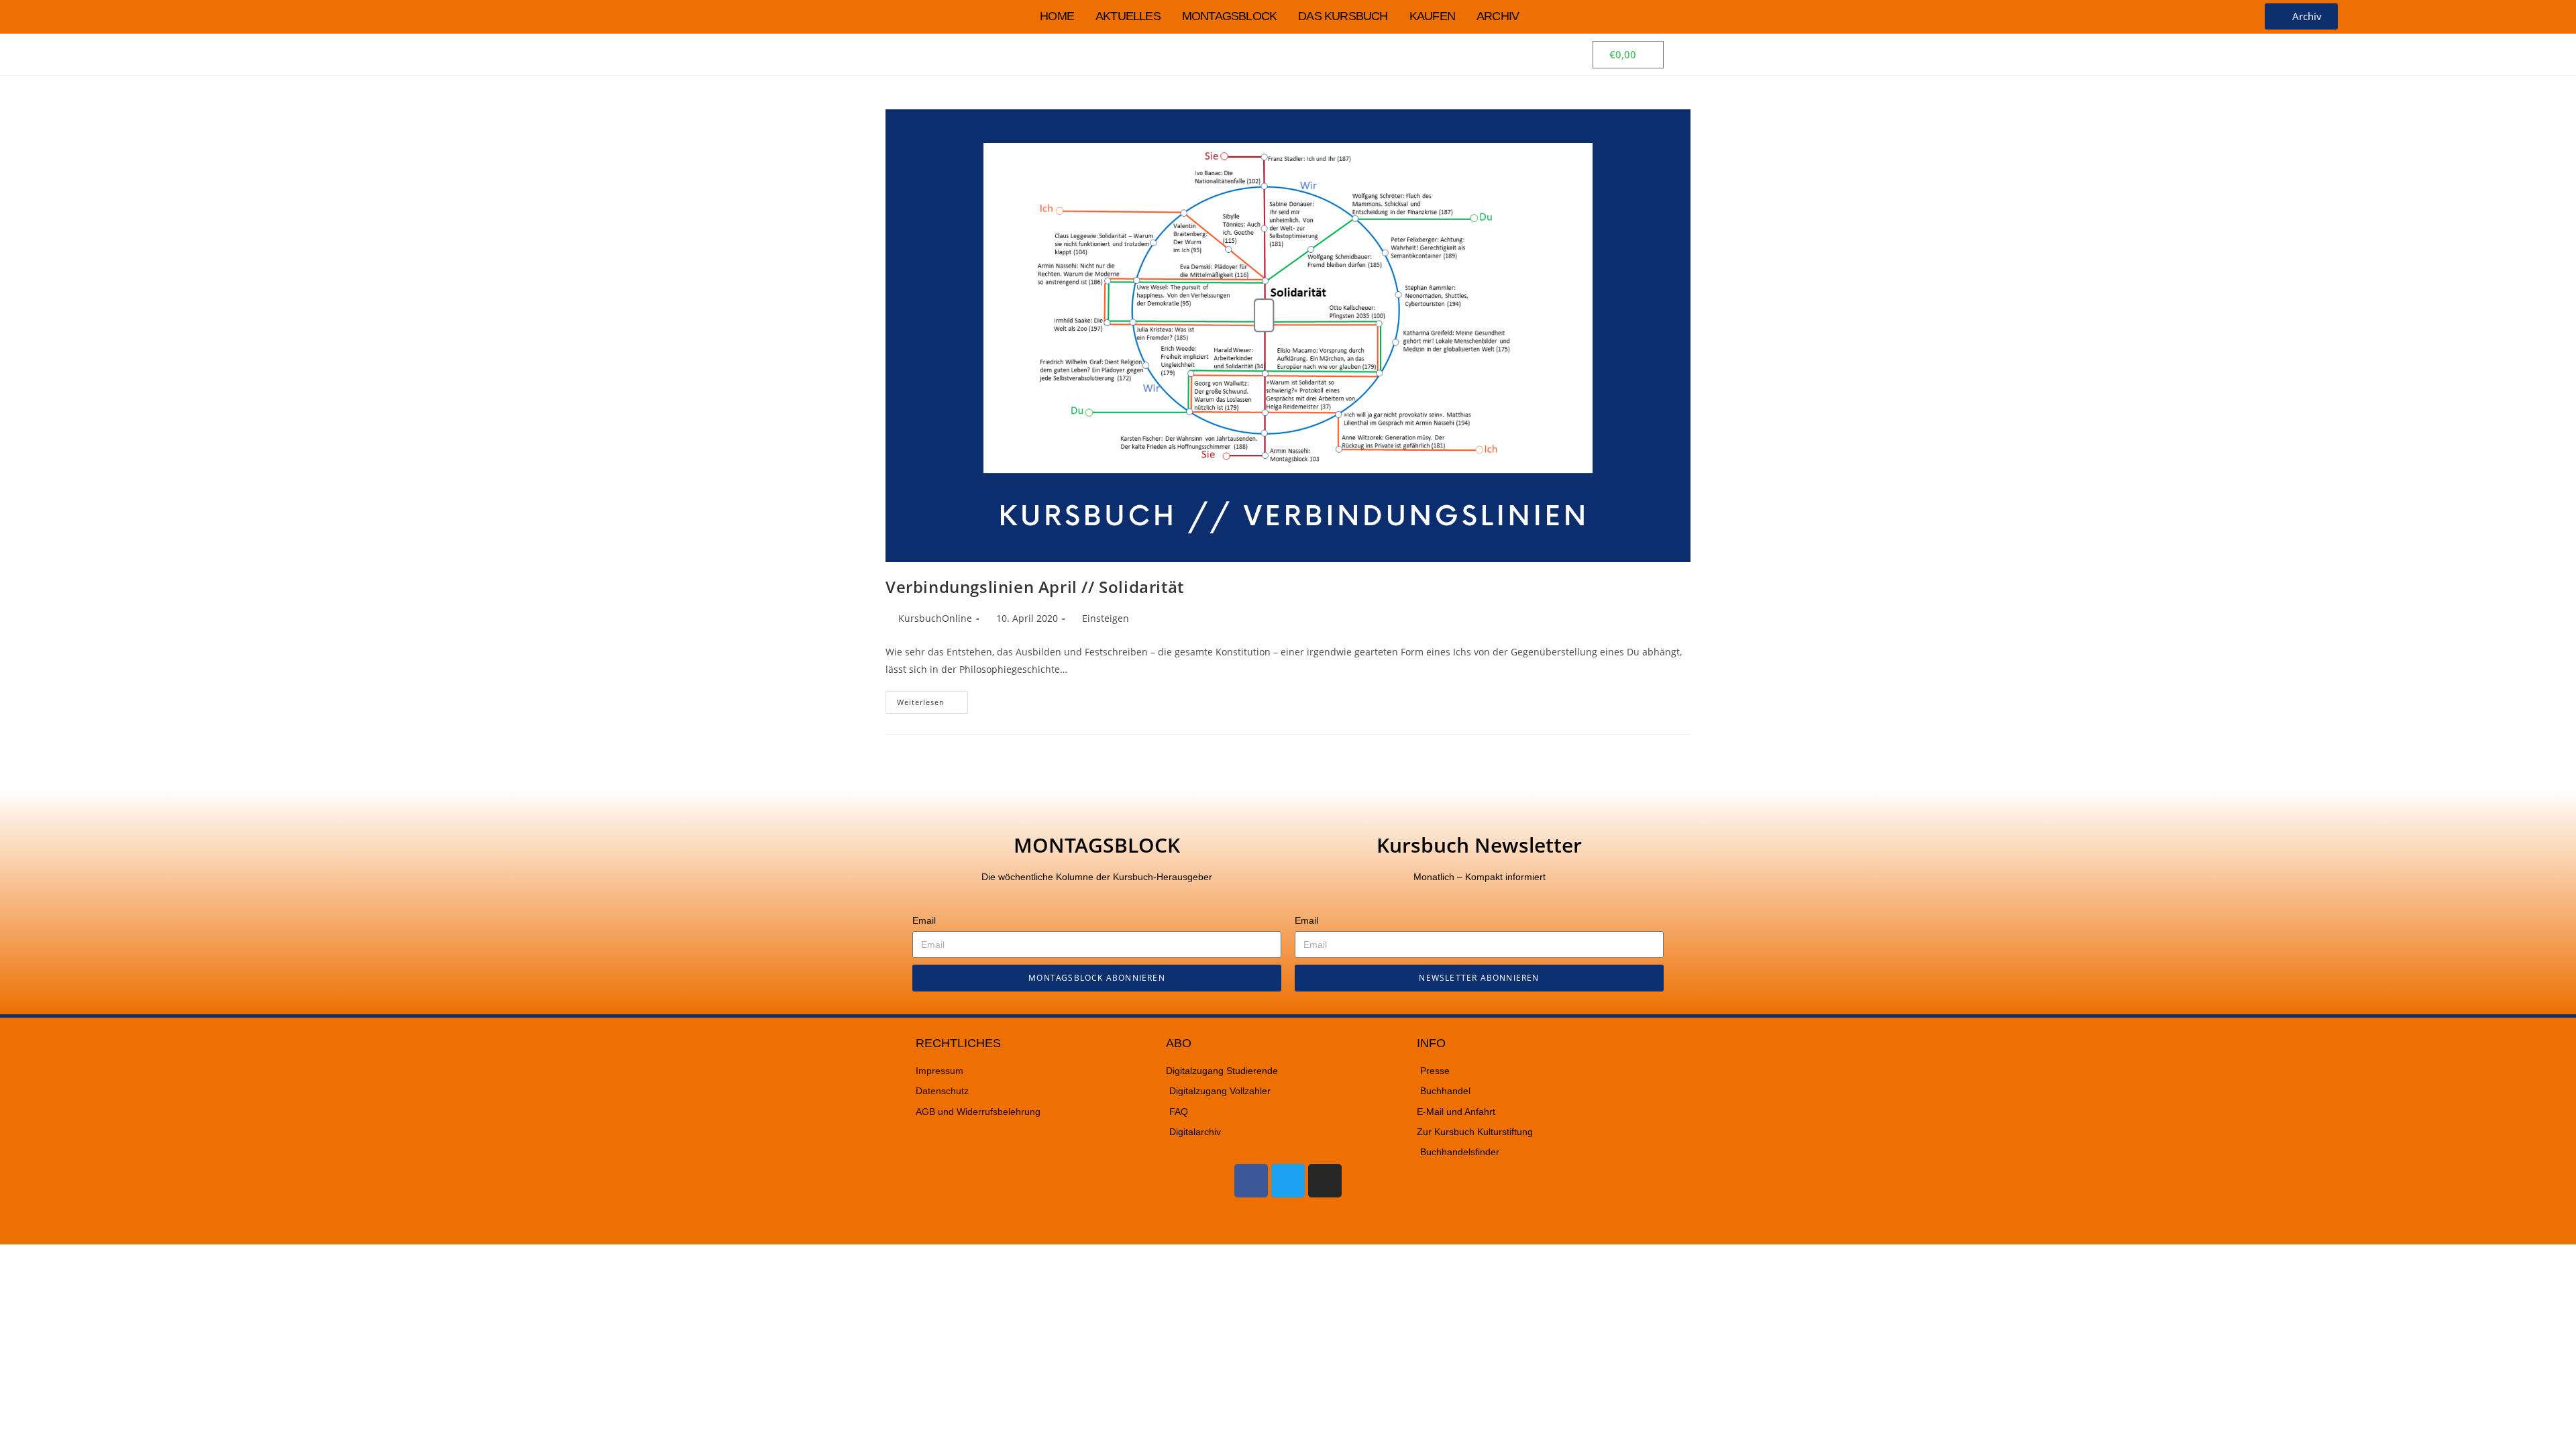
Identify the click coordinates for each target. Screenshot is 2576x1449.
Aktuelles (1128, 16)
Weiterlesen (932, 699)
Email (924, 920)
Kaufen (1432, 16)
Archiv (1498, 16)
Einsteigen (1106, 618)
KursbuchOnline (935, 618)
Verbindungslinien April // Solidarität (1035, 587)
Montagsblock (1229, 16)
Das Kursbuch (1343, 16)
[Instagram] (1325, 1181)
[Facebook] (1251, 1181)
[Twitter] (1288, 1181)
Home (1057, 16)
